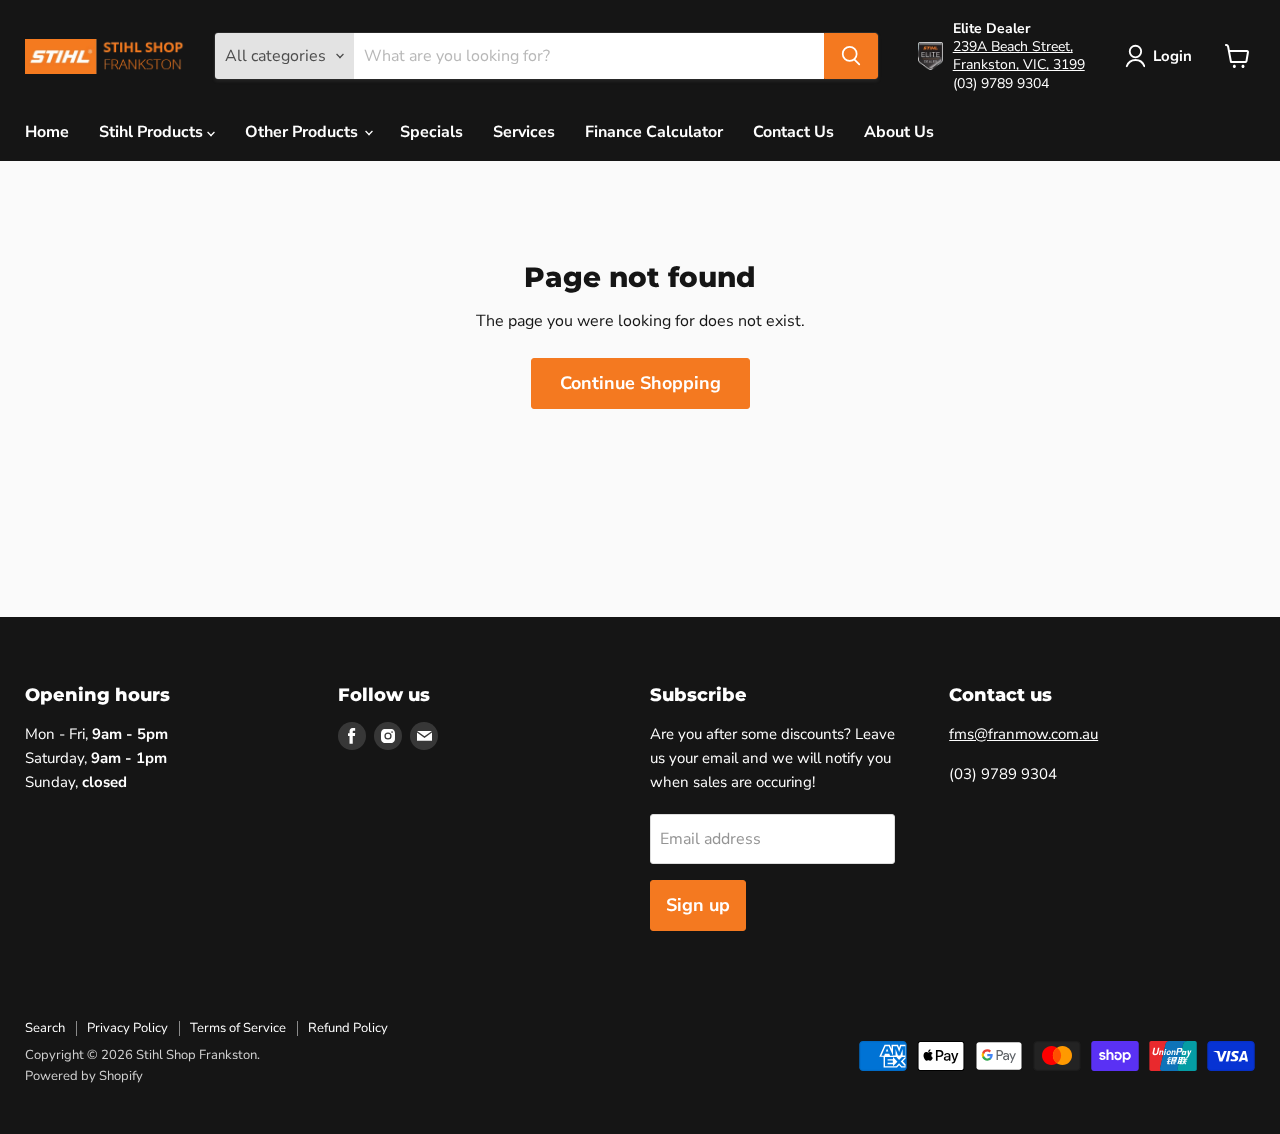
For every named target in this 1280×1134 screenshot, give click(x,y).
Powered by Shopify (84, 1076)
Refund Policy (348, 1028)
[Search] (851, 56)
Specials (431, 132)
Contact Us (793, 132)
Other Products (303, 132)
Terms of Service (238, 1028)
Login (1172, 56)
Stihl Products (153, 132)
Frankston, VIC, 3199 (1019, 64)
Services (524, 132)
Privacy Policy (127, 1028)
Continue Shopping (640, 383)
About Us (899, 132)
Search (45, 1028)
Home (47, 132)
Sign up (698, 905)
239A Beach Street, (1013, 46)
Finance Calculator (654, 132)
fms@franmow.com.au (1023, 734)
